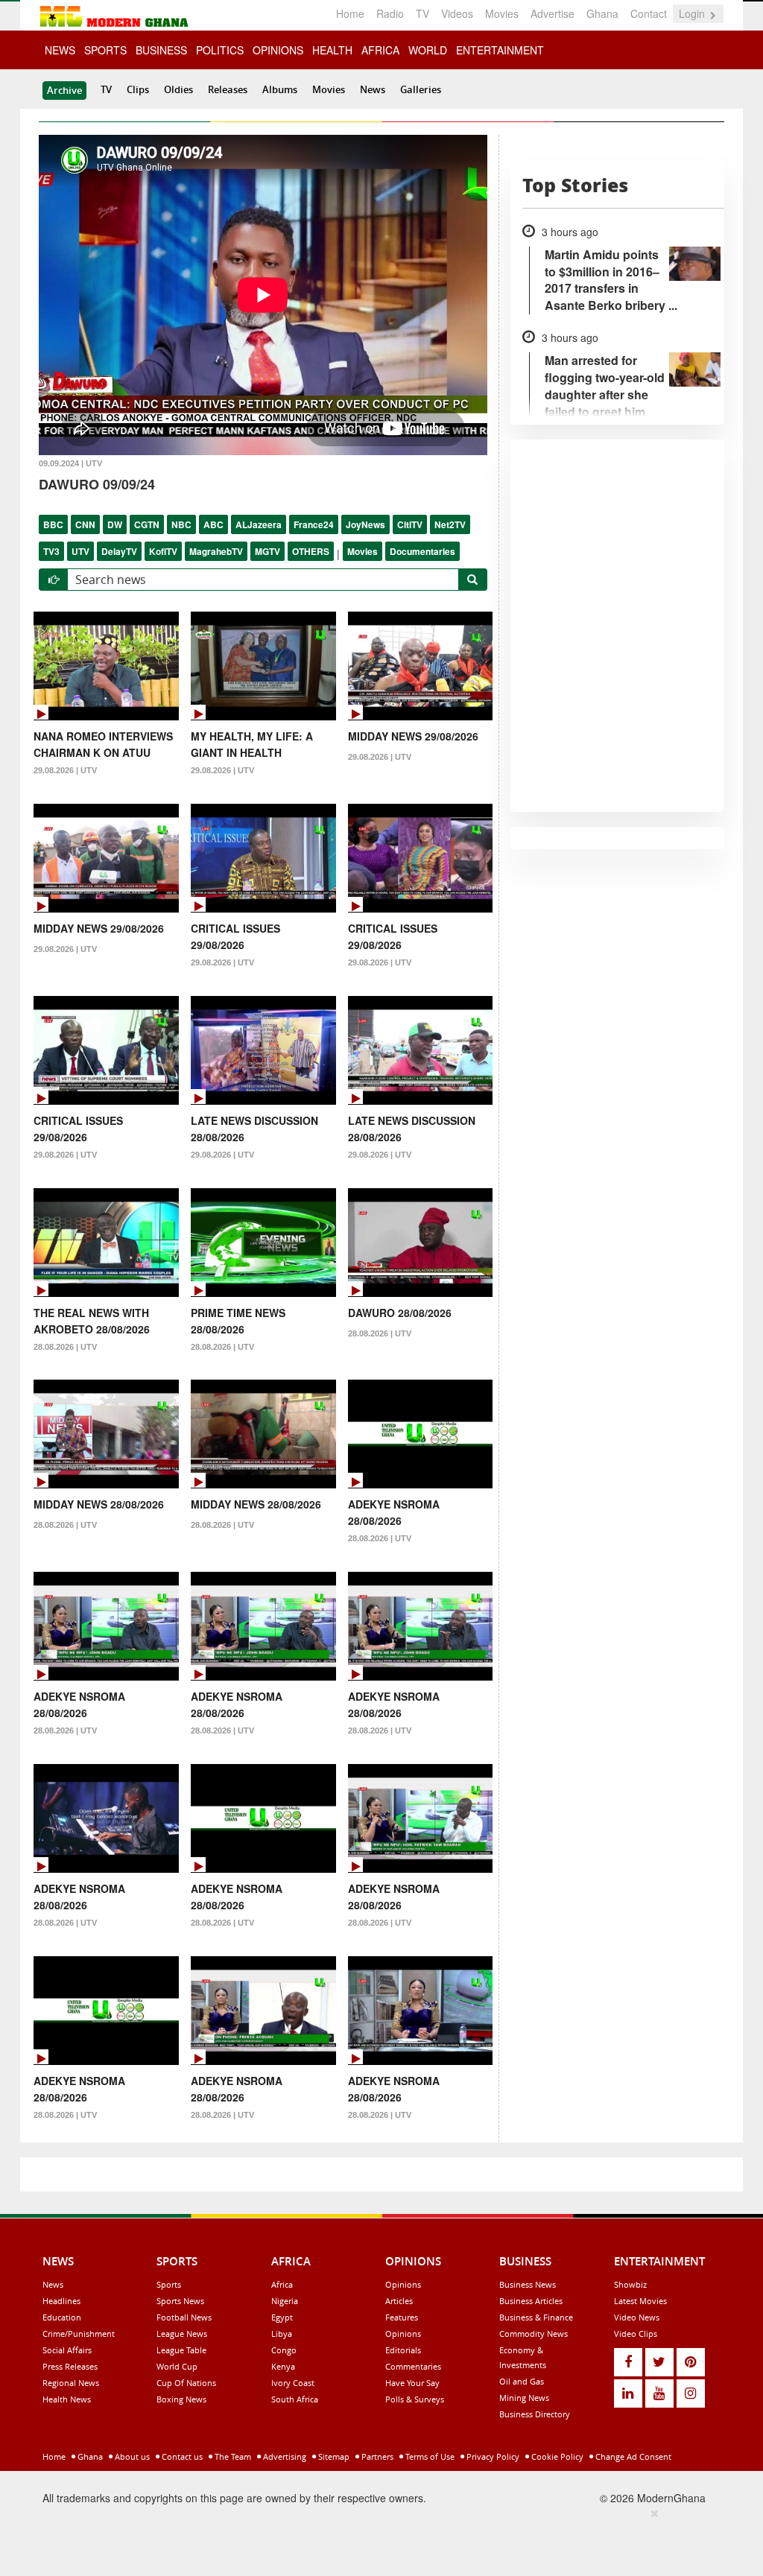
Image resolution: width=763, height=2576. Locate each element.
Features (402, 2317)
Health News (67, 2399)
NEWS (60, 50)
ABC (213, 524)
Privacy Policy (492, 2456)
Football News (184, 2317)
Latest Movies (640, 2301)
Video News (637, 2317)
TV (422, 13)
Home (350, 13)
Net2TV (450, 524)
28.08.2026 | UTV (65, 1347)
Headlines (61, 2301)
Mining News (524, 2398)
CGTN (147, 524)
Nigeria (285, 2301)
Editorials (403, 2350)
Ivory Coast (293, 2383)
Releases (228, 89)
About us (131, 2456)
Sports (169, 2284)
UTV (80, 551)
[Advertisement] (376, 2539)
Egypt (282, 2317)
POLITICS (220, 50)
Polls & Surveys (415, 2399)
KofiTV (163, 551)
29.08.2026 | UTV (65, 770)
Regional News (71, 2383)
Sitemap (333, 2456)
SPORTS (105, 50)
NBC (181, 524)
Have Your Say (412, 2383)
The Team (232, 2456)
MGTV (267, 551)
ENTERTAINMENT (500, 50)
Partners (376, 2456)
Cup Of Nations (186, 2383)
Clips (138, 89)
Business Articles (531, 2301)
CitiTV (410, 524)
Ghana (602, 13)
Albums (280, 89)
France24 (314, 524)
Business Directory (535, 2414)
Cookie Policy (556, 2456)
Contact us (181, 2456)
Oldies (178, 89)
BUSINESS (161, 50)
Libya (282, 2334)
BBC (53, 524)
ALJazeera (259, 524)
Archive (64, 90)
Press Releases (70, 2366)
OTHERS (311, 551)
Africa (282, 2284)
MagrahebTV (216, 551)
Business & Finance (536, 2317)
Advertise (553, 13)
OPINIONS (278, 50)
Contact (649, 13)
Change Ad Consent (632, 2456)
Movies (502, 13)
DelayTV (119, 551)
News (373, 89)
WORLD (428, 50)
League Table (181, 2350)
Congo (284, 2350)
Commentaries (413, 2366)
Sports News (180, 2301)
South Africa (295, 2399)
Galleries (421, 89)
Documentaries (422, 551)
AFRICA (380, 50)
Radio (390, 13)
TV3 (51, 551)
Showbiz (630, 2284)
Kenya (283, 2366)
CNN (85, 524)
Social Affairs (67, 2350)
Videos (457, 13)
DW (115, 524)
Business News (528, 2284)
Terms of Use (429, 2456)
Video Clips (636, 2334)
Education (62, 2317)
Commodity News (534, 2334)
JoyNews (365, 524)
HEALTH (332, 50)
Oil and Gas (522, 2381)
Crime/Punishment (79, 2334)
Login (693, 13)
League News (182, 2334)
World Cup (177, 2366)
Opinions (403, 2284)
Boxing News (181, 2399)
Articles (399, 2301)
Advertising (284, 2456)
